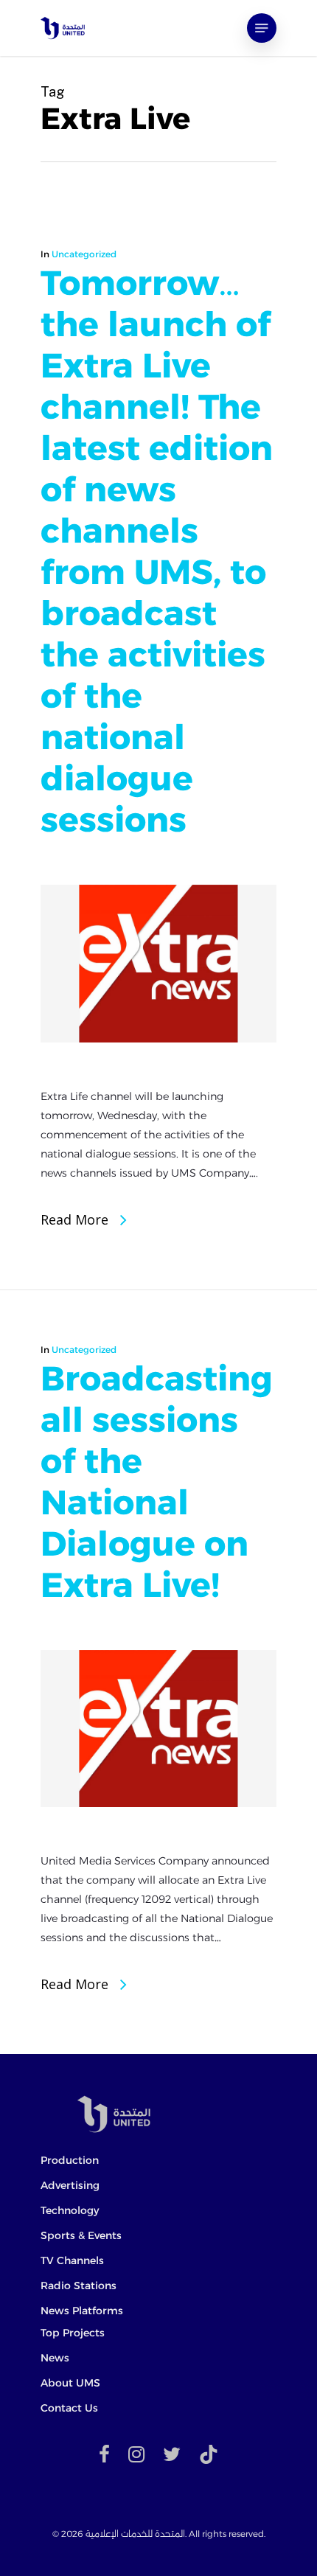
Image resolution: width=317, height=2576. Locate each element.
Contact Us (69, 2408)
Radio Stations (79, 2286)
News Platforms (82, 2311)
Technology (70, 2210)
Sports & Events (81, 2235)
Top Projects (73, 2333)
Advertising (70, 2185)
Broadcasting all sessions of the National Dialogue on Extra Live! (157, 1482)
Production (70, 2160)
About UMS (70, 2383)
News (55, 2358)
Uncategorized (84, 254)
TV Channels (72, 2260)
